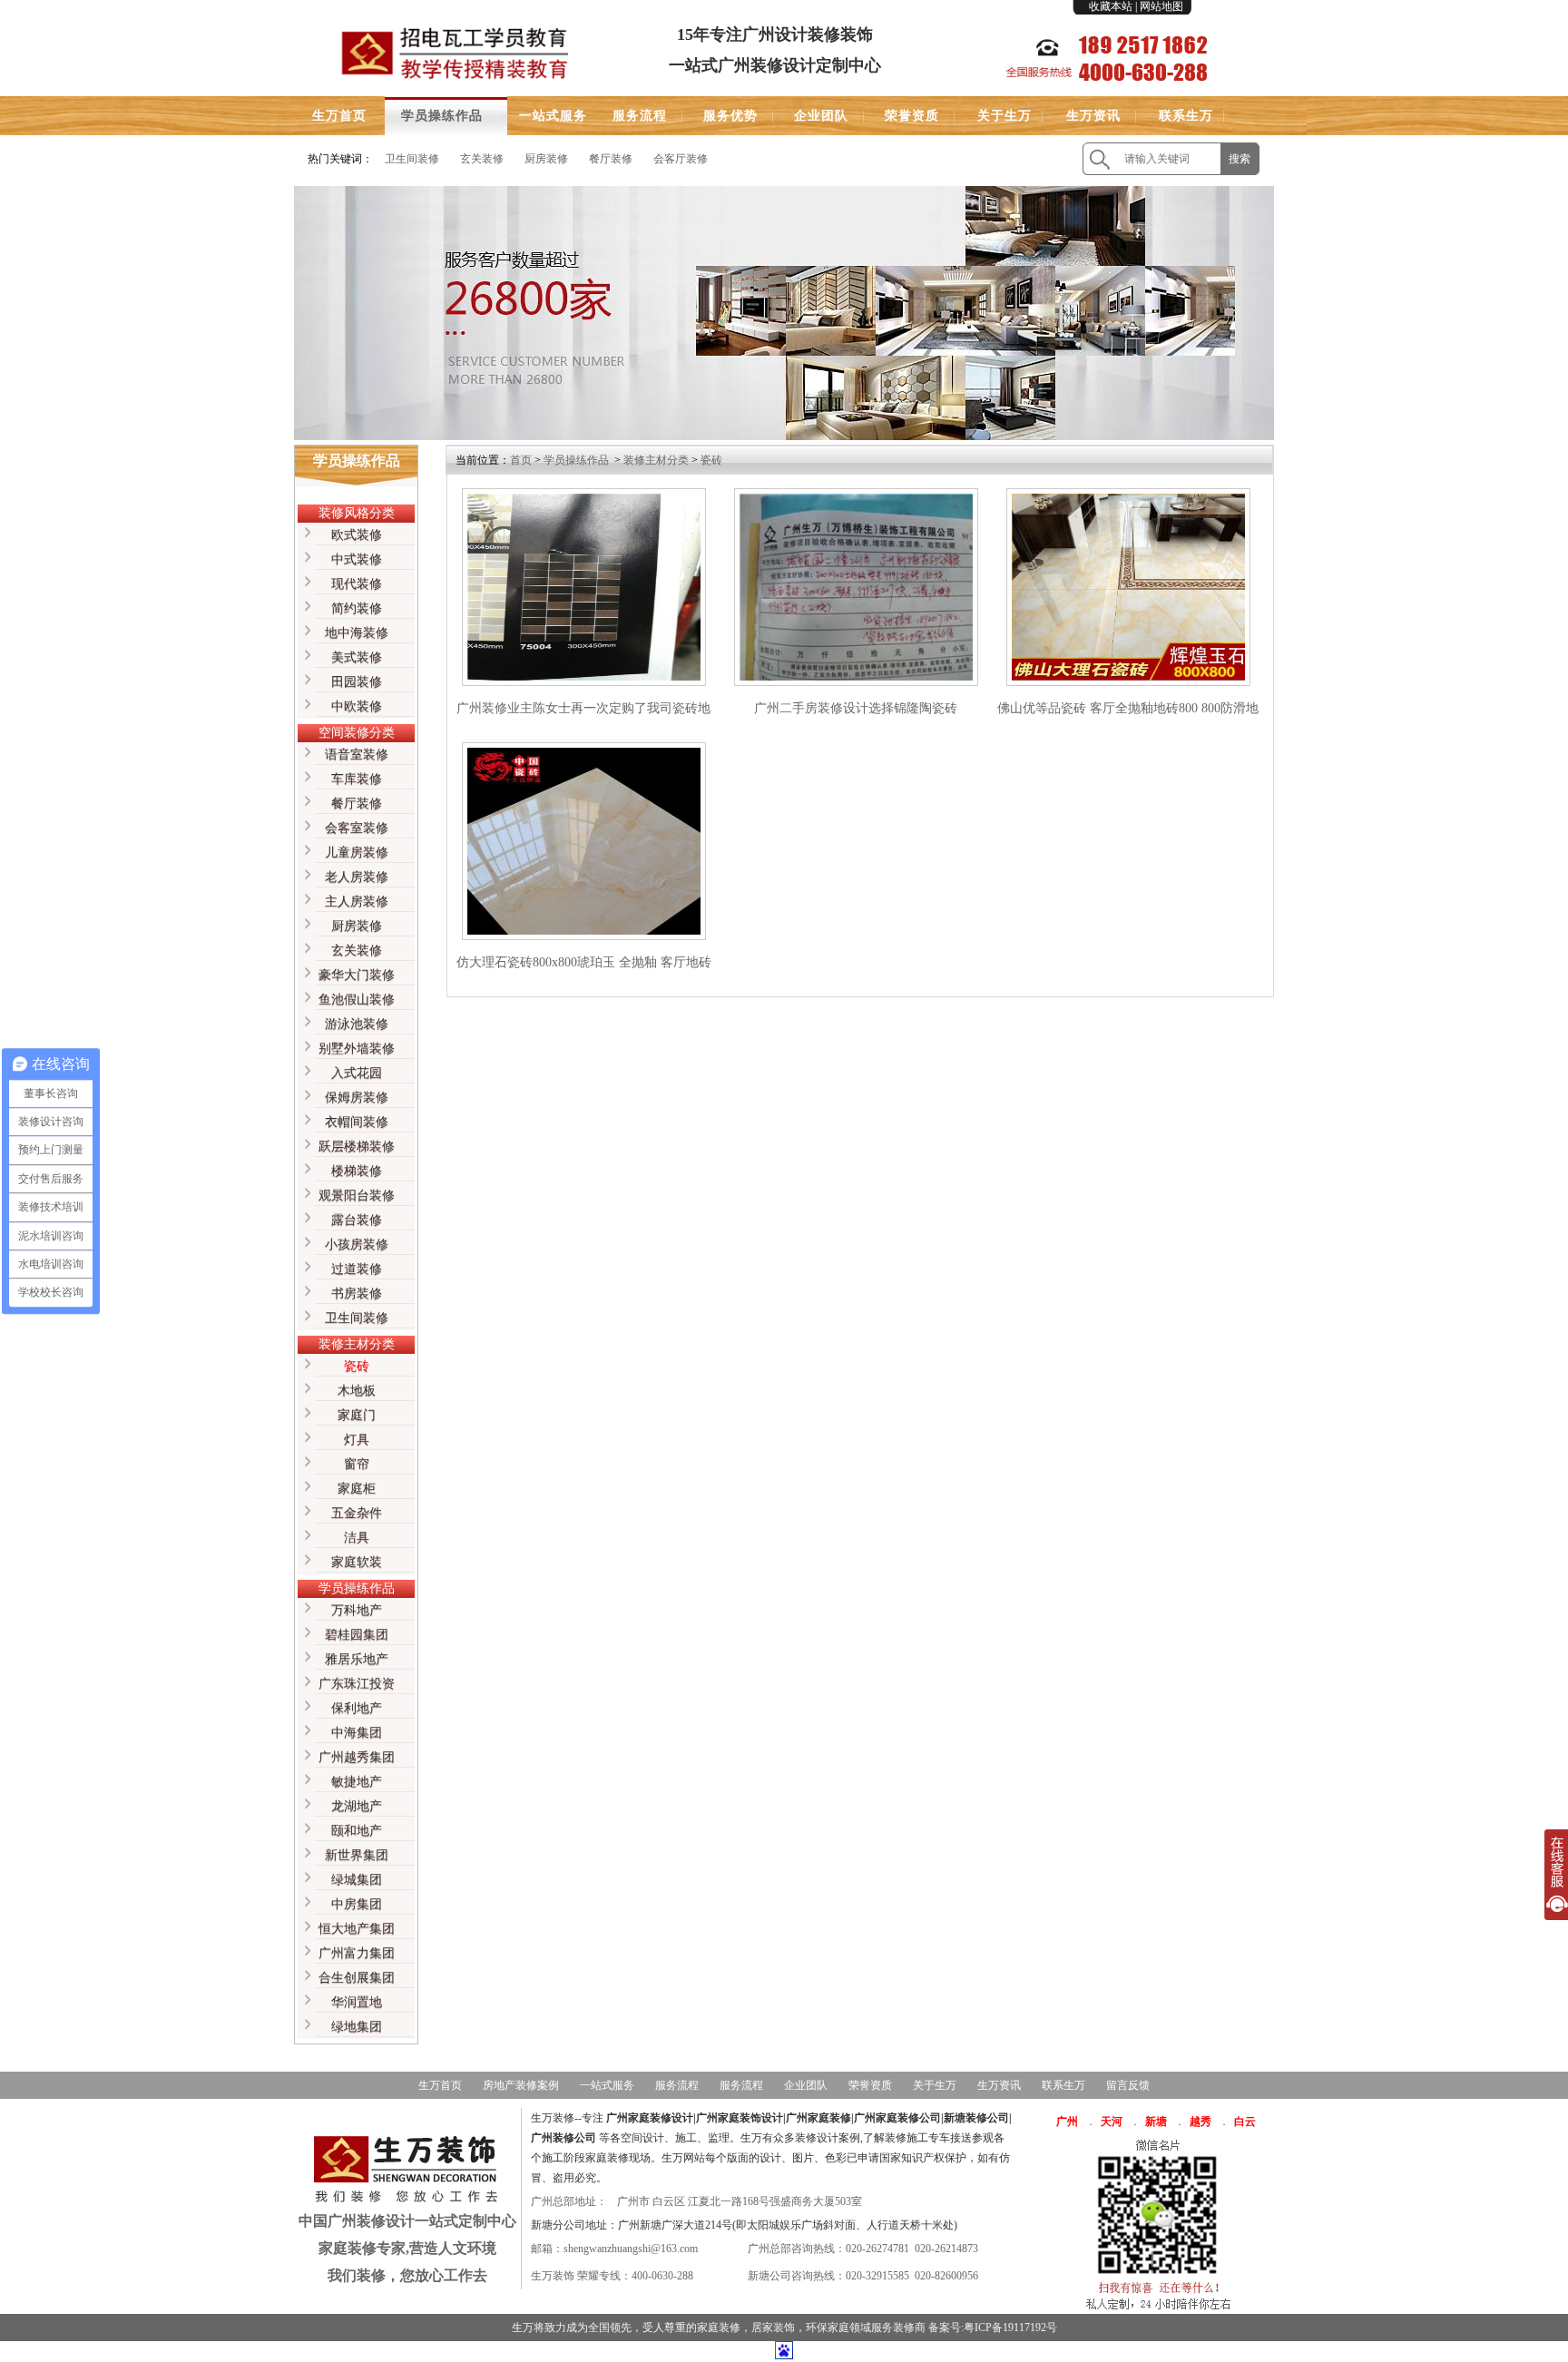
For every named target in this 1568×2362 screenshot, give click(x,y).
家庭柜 (357, 1489)
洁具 (357, 1538)
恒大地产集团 (357, 1929)
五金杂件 (357, 1513)
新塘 (1156, 2122)
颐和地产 (357, 1831)
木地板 (357, 1391)
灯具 (357, 1440)
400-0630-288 (662, 2276)
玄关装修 (482, 159)
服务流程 (640, 116)
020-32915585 (877, 2276)
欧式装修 (357, 535)
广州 (1067, 2122)
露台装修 (357, 1220)
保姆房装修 (357, 1098)
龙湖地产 (357, 1806)
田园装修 (357, 682)
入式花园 (357, 1073)
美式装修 (357, 657)
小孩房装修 (357, 1245)
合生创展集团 (357, 1978)
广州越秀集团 (357, 1757)
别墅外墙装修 (357, 1049)
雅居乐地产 (357, 1659)
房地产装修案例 (521, 2085)
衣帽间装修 (357, 1122)
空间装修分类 (357, 733)
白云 (1245, 2122)
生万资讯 (1093, 116)
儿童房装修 (357, 853)
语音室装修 (357, 755)
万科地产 (357, 1610)
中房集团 (357, 1904)
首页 (521, 460)
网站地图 (1161, 6)
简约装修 (357, 608)
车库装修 (357, 779)
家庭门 (357, 1415)
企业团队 (821, 116)
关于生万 (1004, 116)
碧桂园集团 (357, 1635)
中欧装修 (357, 706)
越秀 (1200, 2122)
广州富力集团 (357, 1953)
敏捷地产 (357, 1782)
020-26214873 (946, 2249)
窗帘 (357, 1464)
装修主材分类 (357, 1344)
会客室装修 (357, 828)
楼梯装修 (357, 1171)
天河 (1112, 2122)
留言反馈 (1128, 2085)
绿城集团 (357, 1880)
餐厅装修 (611, 159)
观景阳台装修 (357, 1196)
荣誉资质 (912, 116)
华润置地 (357, 2002)
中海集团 (357, 1733)
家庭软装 (357, 1562)
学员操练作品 (442, 116)
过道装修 (357, 1269)
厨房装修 (546, 159)
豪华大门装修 (357, 975)
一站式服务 (553, 116)
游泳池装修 (357, 1024)
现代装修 (357, 584)
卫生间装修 (412, 159)
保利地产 (357, 1708)
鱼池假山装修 (357, 1000)
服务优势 (730, 116)
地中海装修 (357, 633)
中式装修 (357, 559)
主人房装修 (357, 902)
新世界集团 (357, 1855)
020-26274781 (877, 2249)
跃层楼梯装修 (357, 1147)
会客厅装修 (681, 159)
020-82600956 (946, 2276)
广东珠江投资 (357, 1684)
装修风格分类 (357, 513)
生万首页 (339, 116)
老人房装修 (357, 877)
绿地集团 (357, 2027)
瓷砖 (357, 1366)
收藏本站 (1111, 6)
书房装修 (357, 1294)
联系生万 (1186, 116)
